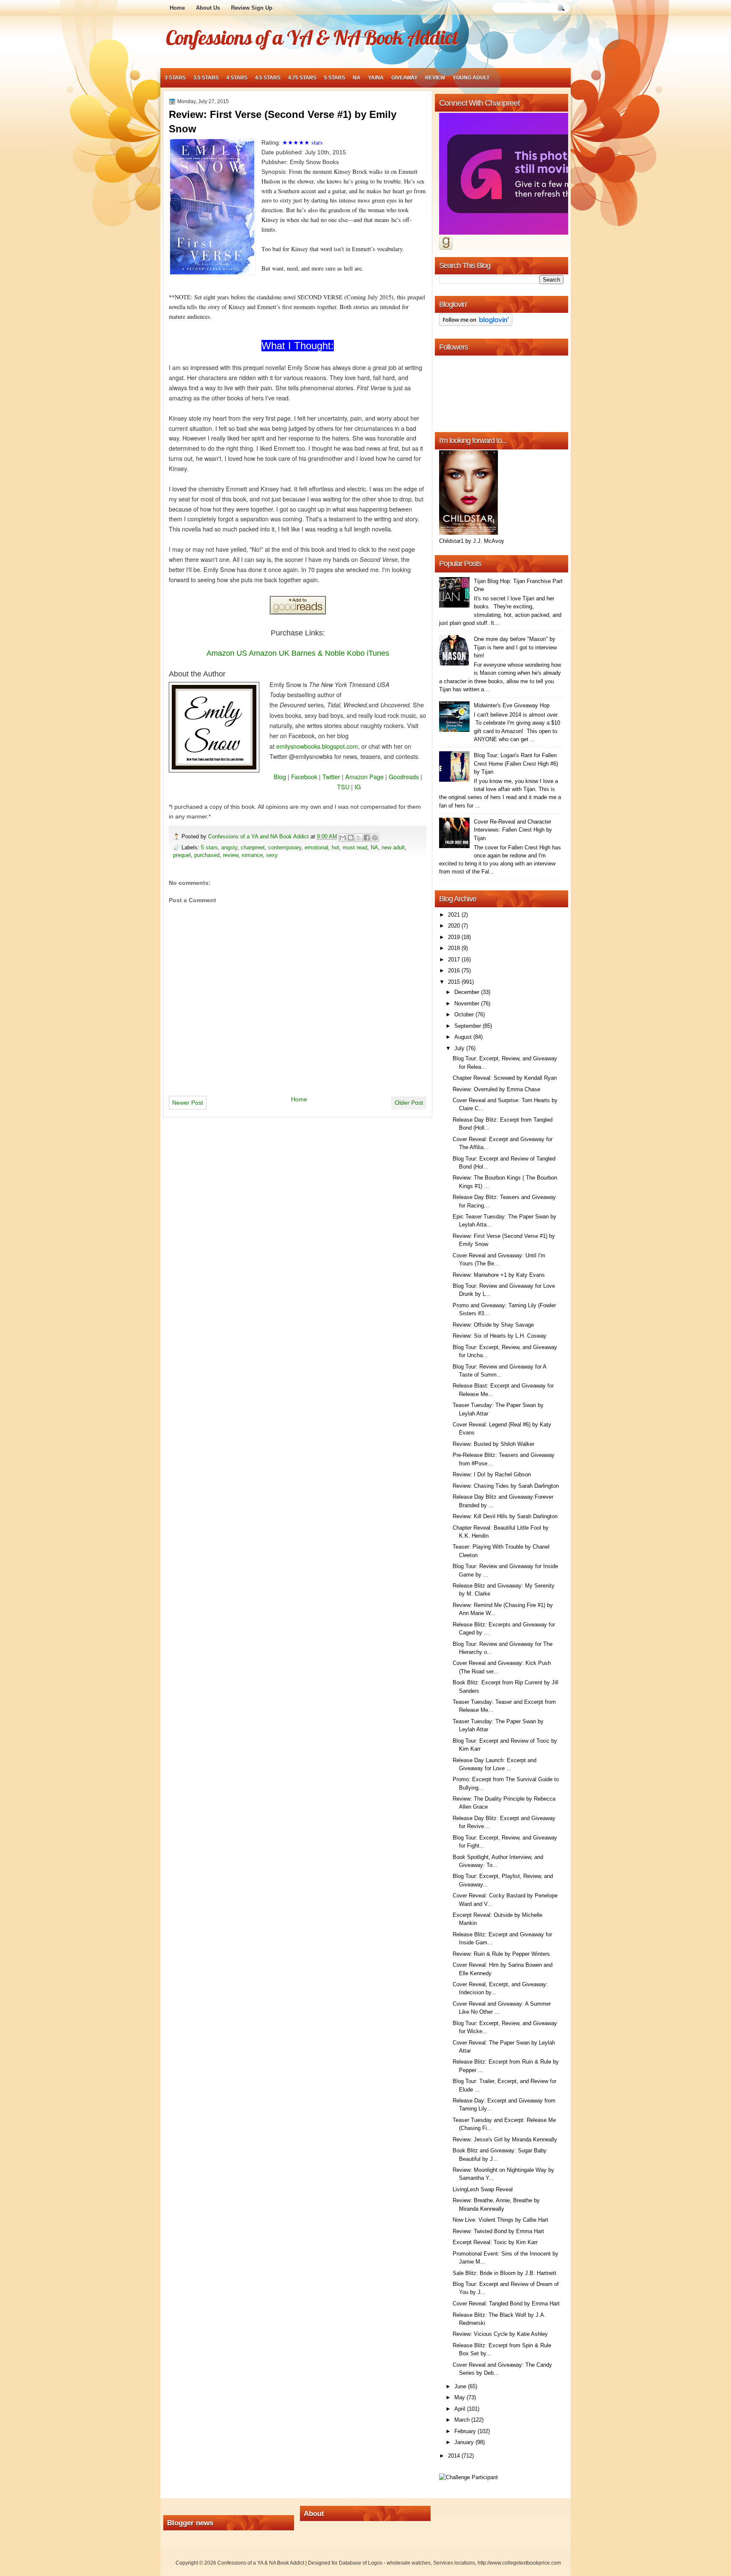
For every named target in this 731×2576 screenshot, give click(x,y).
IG (358, 787)
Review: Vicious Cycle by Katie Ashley (500, 2334)
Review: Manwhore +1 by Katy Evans (499, 1275)
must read (355, 847)
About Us (208, 8)
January (465, 2442)
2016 (455, 970)
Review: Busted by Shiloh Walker (493, 1444)
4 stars (237, 78)
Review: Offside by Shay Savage (493, 1325)
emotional (316, 847)
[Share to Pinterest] (375, 838)
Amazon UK (269, 653)
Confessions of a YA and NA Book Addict (259, 836)
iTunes (378, 653)
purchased (207, 855)
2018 (455, 948)
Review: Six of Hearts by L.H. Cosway (500, 1336)
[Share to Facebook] (367, 838)
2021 (455, 915)
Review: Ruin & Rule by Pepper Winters (501, 1954)
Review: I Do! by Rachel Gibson (492, 1474)
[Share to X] (359, 838)
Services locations (454, 2563)
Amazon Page (364, 777)
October (465, 1014)
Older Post (409, 1103)
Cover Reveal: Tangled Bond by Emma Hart (506, 2304)
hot (335, 847)
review (435, 78)
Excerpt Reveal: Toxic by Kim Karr (495, 2242)
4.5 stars (268, 78)
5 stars (335, 78)
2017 (455, 959)
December (468, 992)
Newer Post (188, 1103)
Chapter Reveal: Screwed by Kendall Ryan (505, 1078)
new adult (393, 847)
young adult (471, 78)
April (461, 2409)
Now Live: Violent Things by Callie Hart (500, 2220)
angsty (229, 847)
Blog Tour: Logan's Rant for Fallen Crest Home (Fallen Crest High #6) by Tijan (516, 764)
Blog (280, 777)
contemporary (285, 847)
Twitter (331, 777)
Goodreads (404, 777)
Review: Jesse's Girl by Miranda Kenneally (505, 2139)
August (464, 1037)
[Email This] (343, 838)
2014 (455, 2456)
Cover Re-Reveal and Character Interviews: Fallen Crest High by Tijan (513, 830)
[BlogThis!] (351, 838)
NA (357, 78)
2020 (455, 926)
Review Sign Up (252, 8)
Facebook (304, 777)
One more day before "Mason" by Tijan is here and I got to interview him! (515, 647)
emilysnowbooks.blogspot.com (317, 746)
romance (252, 855)
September (469, 1026)
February (466, 2431)
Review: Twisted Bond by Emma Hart (498, 2231)
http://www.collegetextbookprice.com (519, 2563)
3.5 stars (206, 78)
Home (177, 8)
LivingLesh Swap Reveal (483, 2189)
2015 (455, 982)
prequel (182, 855)
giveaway (404, 78)
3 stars (175, 78)
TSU (343, 787)
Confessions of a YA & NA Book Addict (312, 37)
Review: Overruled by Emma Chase (496, 1089)
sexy (272, 855)
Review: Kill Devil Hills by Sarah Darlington (505, 1516)
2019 (455, 937)
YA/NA (376, 78)
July (460, 1048)
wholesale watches (409, 2563)
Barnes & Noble (318, 653)
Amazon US (227, 653)
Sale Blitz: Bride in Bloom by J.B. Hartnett (504, 2273)
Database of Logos (361, 2563)
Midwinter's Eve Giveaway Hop (512, 705)
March (463, 2420)
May (460, 2397)
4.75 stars (302, 78)
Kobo (356, 653)
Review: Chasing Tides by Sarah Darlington (506, 1486)
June (461, 2386)
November (468, 1003)
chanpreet (253, 847)
